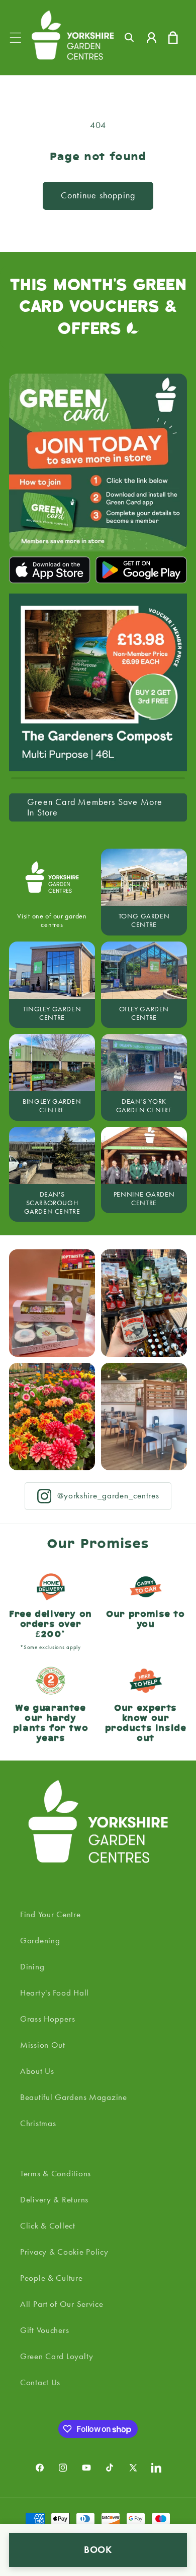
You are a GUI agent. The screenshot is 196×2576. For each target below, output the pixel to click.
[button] (16, 37)
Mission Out (43, 2045)
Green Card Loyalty (57, 2356)
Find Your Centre (51, 1914)
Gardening (40, 1940)
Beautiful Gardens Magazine (74, 2097)
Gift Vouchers (44, 2330)
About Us (37, 2071)
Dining (32, 1966)
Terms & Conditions (56, 2173)
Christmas (38, 2123)
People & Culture (52, 2278)
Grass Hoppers (47, 2019)
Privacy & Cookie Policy (64, 2252)
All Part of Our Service (62, 2304)
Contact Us (40, 2382)
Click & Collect (48, 2226)
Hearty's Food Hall (55, 1993)
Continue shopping (98, 195)
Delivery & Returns (54, 2199)
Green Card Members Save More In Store (95, 807)
